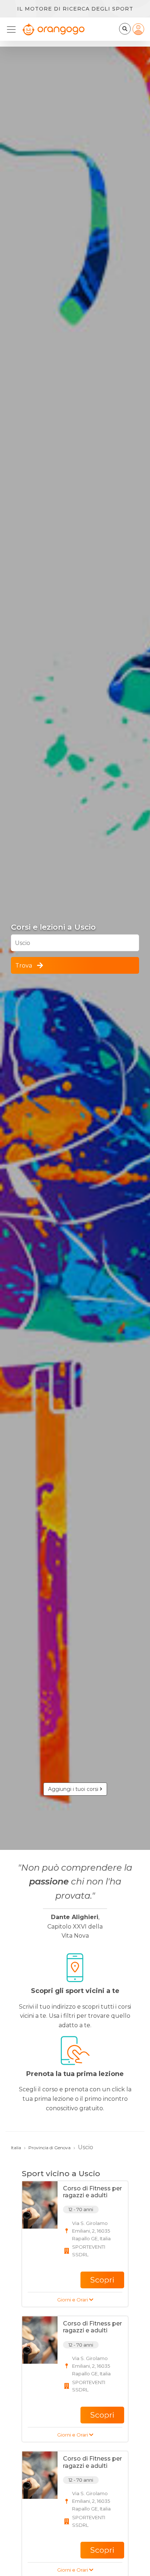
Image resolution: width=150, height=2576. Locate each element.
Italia (16, 2148)
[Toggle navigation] (13, 29)
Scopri (102, 2280)
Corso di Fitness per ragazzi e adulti (92, 2192)
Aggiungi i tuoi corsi (74, 1789)
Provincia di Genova (50, 2148)
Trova (24, 966)
